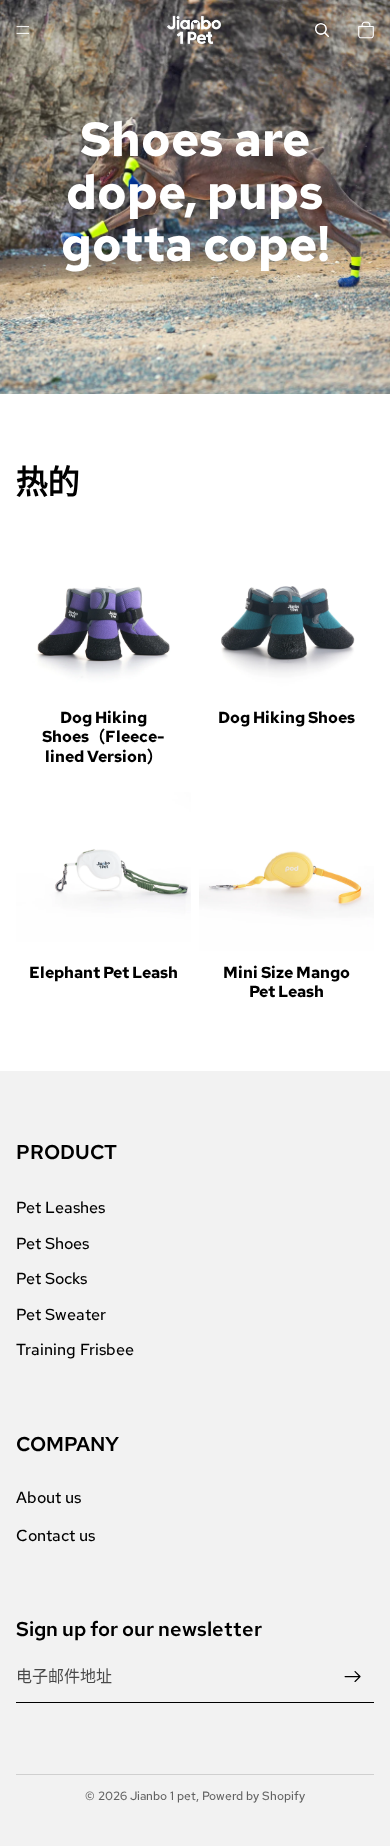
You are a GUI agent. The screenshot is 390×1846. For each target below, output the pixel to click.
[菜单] (23, 30)
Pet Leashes (60, 1207)
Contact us (55, 1535)
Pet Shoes (52, 1243)
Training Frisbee (75, 1350)
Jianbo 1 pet (163, 1796)
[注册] (353, 1677)
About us (48, 1497)
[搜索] (322, 30)
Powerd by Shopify (253, 1796)
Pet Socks (51, 1279)
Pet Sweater (61, 1314)
